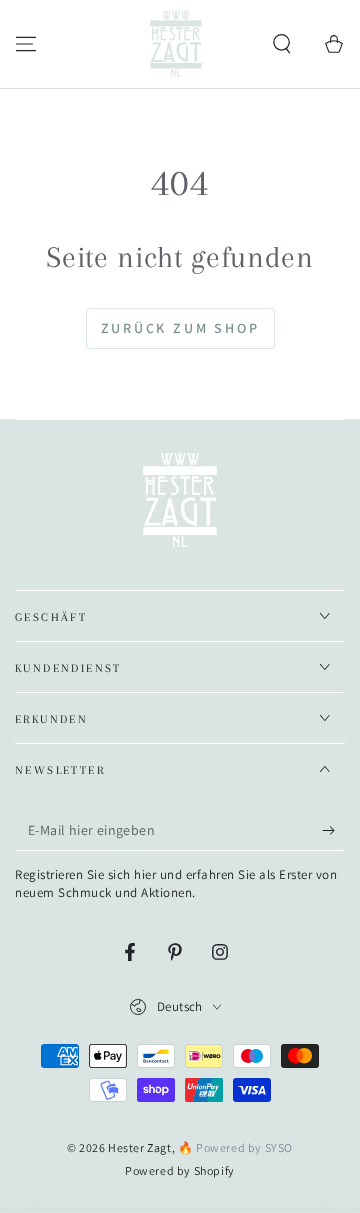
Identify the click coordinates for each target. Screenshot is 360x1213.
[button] (282, 44)
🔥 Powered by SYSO (235, 1147)
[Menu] (26, 44)
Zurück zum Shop (180, 328)
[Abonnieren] (333, 831)
